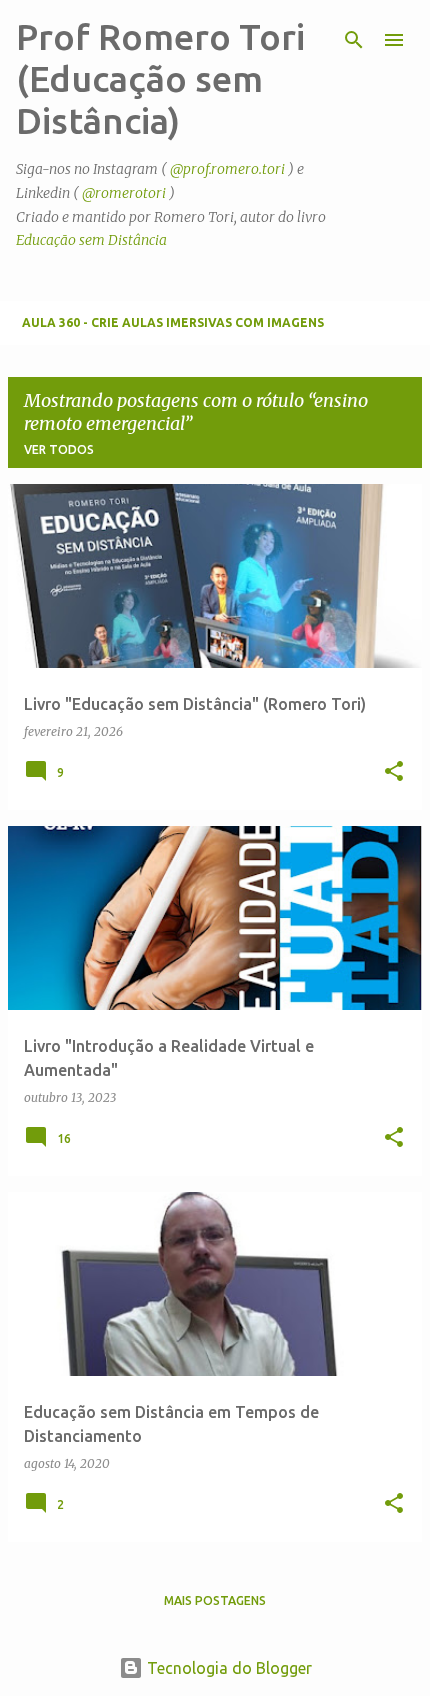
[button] (394, 772)
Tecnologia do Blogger (227, 1668)
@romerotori (124, 193)
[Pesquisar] (354, 40)
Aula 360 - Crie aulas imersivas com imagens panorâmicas (173, 330)
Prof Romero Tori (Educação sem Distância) (160, 78)
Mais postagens (215, 1600)
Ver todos (59, 449)
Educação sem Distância (91, 240)
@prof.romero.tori (227, 169)
